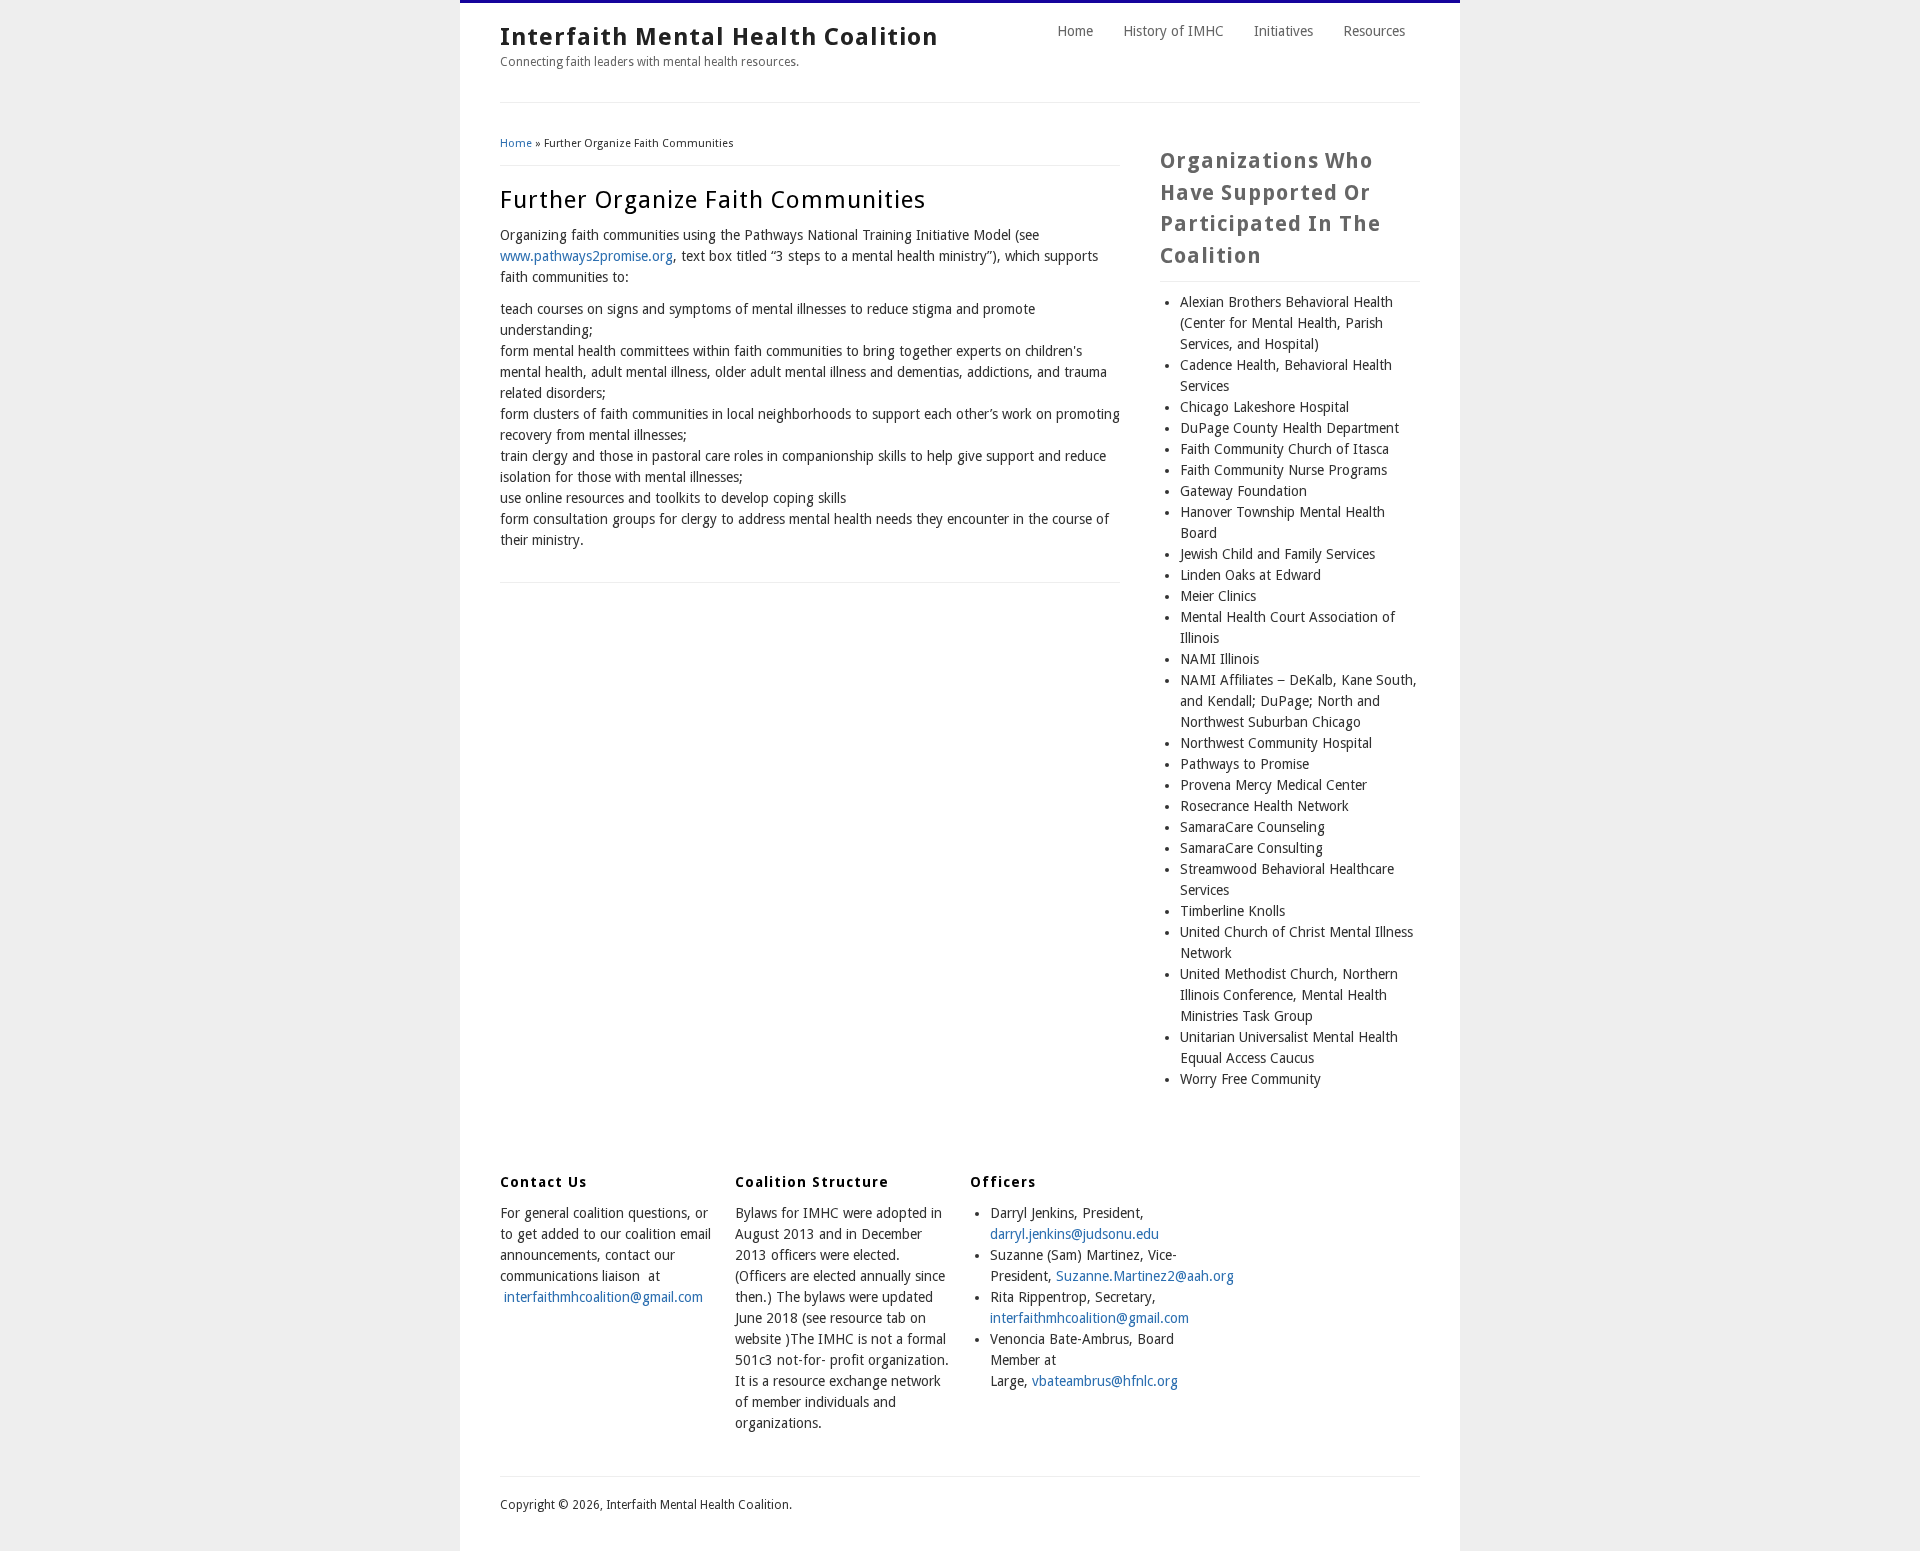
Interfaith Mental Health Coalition (719, 37)
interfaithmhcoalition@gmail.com (603, 1297)
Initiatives (1283, 31)
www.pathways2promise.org (586, 256)
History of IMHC (1173, 31)
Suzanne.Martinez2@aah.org (1145, 1276)
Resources (1374, 31)
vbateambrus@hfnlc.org (1105, 1381)
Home (1075, 31)
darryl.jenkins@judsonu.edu (1074, 1234)
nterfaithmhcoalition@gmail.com (1091, 1318)
